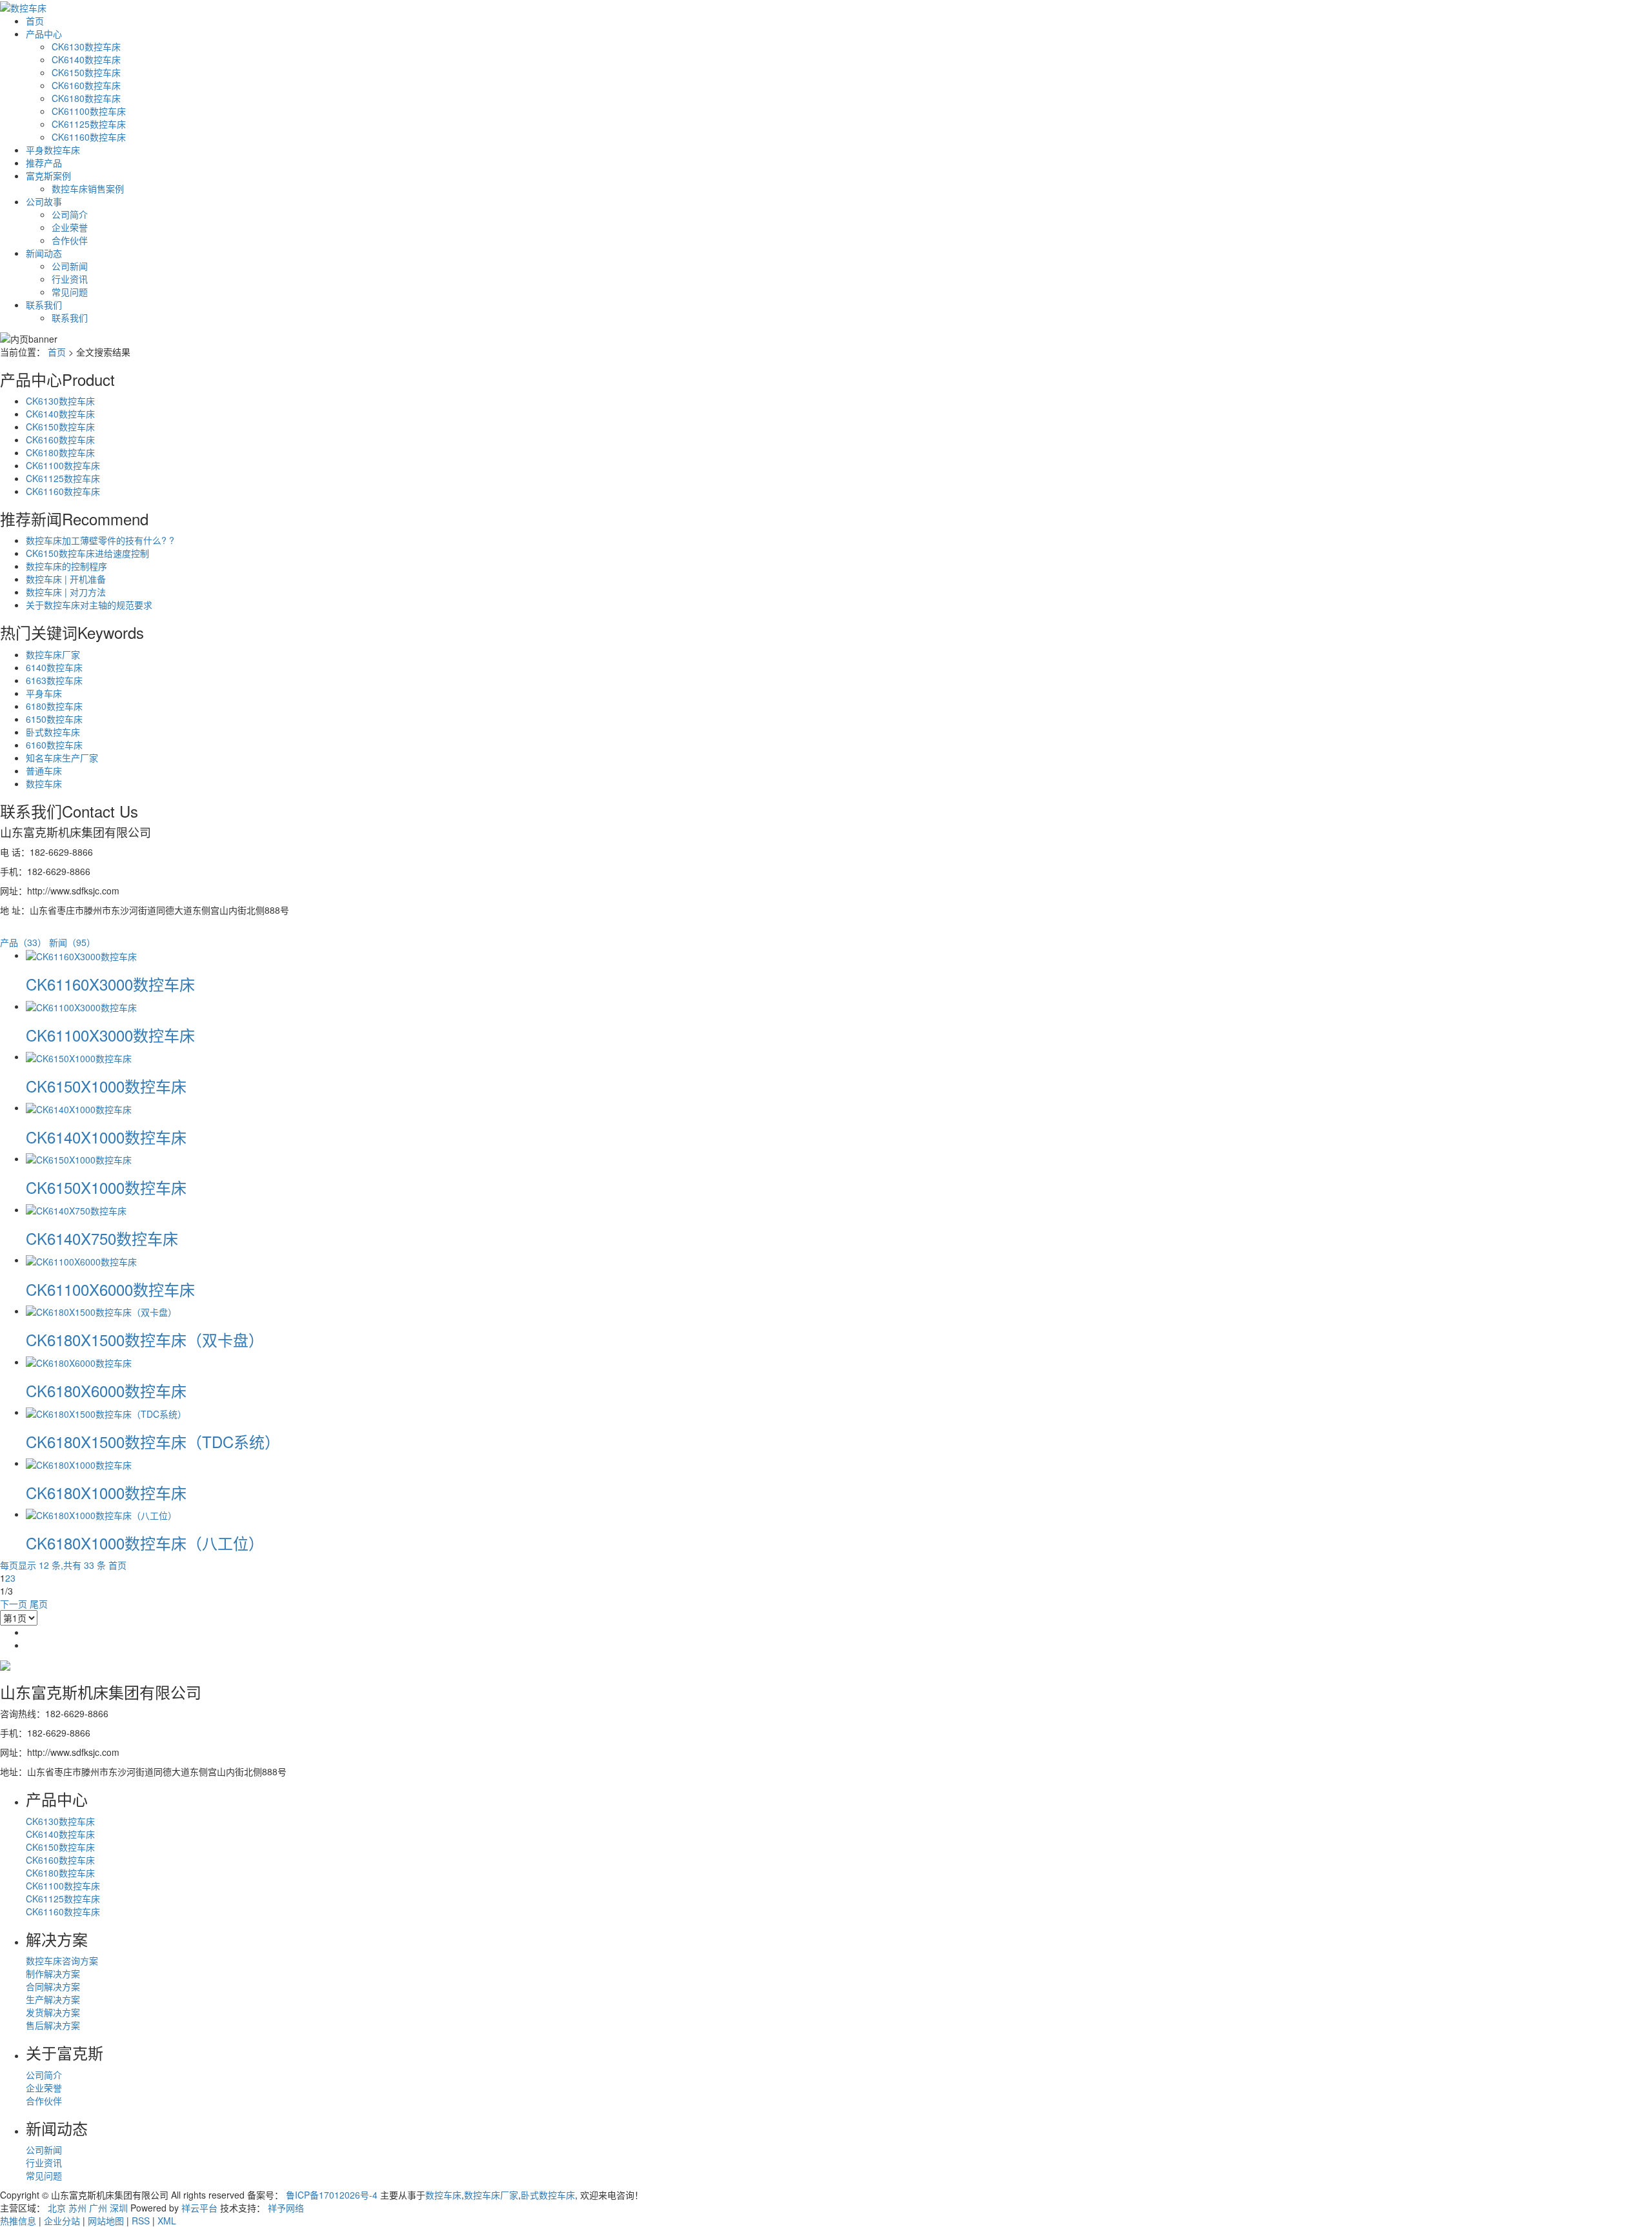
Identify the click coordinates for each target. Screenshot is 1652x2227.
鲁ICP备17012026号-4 (332, 2195)
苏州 (77, 2208)
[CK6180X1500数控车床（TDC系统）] (106, 1412)
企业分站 (62, 2221)
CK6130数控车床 (86, 46)
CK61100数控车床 (89, 111)
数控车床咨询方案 (62, 1960)
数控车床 (44, 783)
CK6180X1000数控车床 (106, 1492)
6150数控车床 (54, 719)
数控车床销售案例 (88, 188)
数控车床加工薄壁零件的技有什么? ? (100, 540)
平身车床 (44, 693)
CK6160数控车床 (86, 85)
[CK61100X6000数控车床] (81, 1260)
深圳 (119, 2208)
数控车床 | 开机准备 (66, 579)
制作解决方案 (53, 1973)
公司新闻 (70, 266)
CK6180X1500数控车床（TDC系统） (153, 1441)
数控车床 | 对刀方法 (66, 592)
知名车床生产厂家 (62, 758)
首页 (35, 21)
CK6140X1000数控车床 (106, 1137)
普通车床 (44, 771)
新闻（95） (72, 942)
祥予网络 (286, 2208)
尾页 (39, 1604)
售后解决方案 (53, 2025)
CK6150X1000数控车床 (106, 1086)
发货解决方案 (53, 2012)
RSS (141, 2221)
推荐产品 (44, 163)
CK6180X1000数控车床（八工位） (145, 1543)
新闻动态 (44, 253)
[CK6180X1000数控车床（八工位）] (101, 1514)
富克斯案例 (48, 176)
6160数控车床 (54, 745)
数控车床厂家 (53, 654)
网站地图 (106, 2221)
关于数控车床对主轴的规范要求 (89, 605)
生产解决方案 (53, 1999)
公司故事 (44, 201)
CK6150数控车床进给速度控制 (87, 553)
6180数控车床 (54, 706)
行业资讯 (70, 279)
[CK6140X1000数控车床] (79, 1107)
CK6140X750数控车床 (102, 1238)
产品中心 (44, 34)
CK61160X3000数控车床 (110, 984)
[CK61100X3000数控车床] (81, 1006)
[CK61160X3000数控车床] (81, 955)
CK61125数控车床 (89, 124)
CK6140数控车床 (86, 59)
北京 (57, 2208)
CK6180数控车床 (86, 98)
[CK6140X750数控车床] (76, 1209)
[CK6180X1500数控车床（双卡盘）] (101, 1311)
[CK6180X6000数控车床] (79, 1362)
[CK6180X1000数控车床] (79, 1463)
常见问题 (70, 292)
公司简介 (70, 214)
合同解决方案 (53, 1986)
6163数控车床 (54, 680)
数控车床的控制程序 (66, 566)
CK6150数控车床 (86, 72)
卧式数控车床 (53, 732)
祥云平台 (199, 2208)
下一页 (14, 1604)
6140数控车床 (54, 667)
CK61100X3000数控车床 (110, 1035)
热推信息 (18, 2221)
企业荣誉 (70, 227)
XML (167, 2221)
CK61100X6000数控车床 (110, 1289)
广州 (98, 2208)
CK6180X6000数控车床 (106, 1390)
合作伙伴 (70, 240)
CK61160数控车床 (89, 137)
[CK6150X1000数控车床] (79, 1056)
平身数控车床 (53, 150)
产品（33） (23, 942)
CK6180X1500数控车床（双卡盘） (145, 1339)
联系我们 (44, 305)
